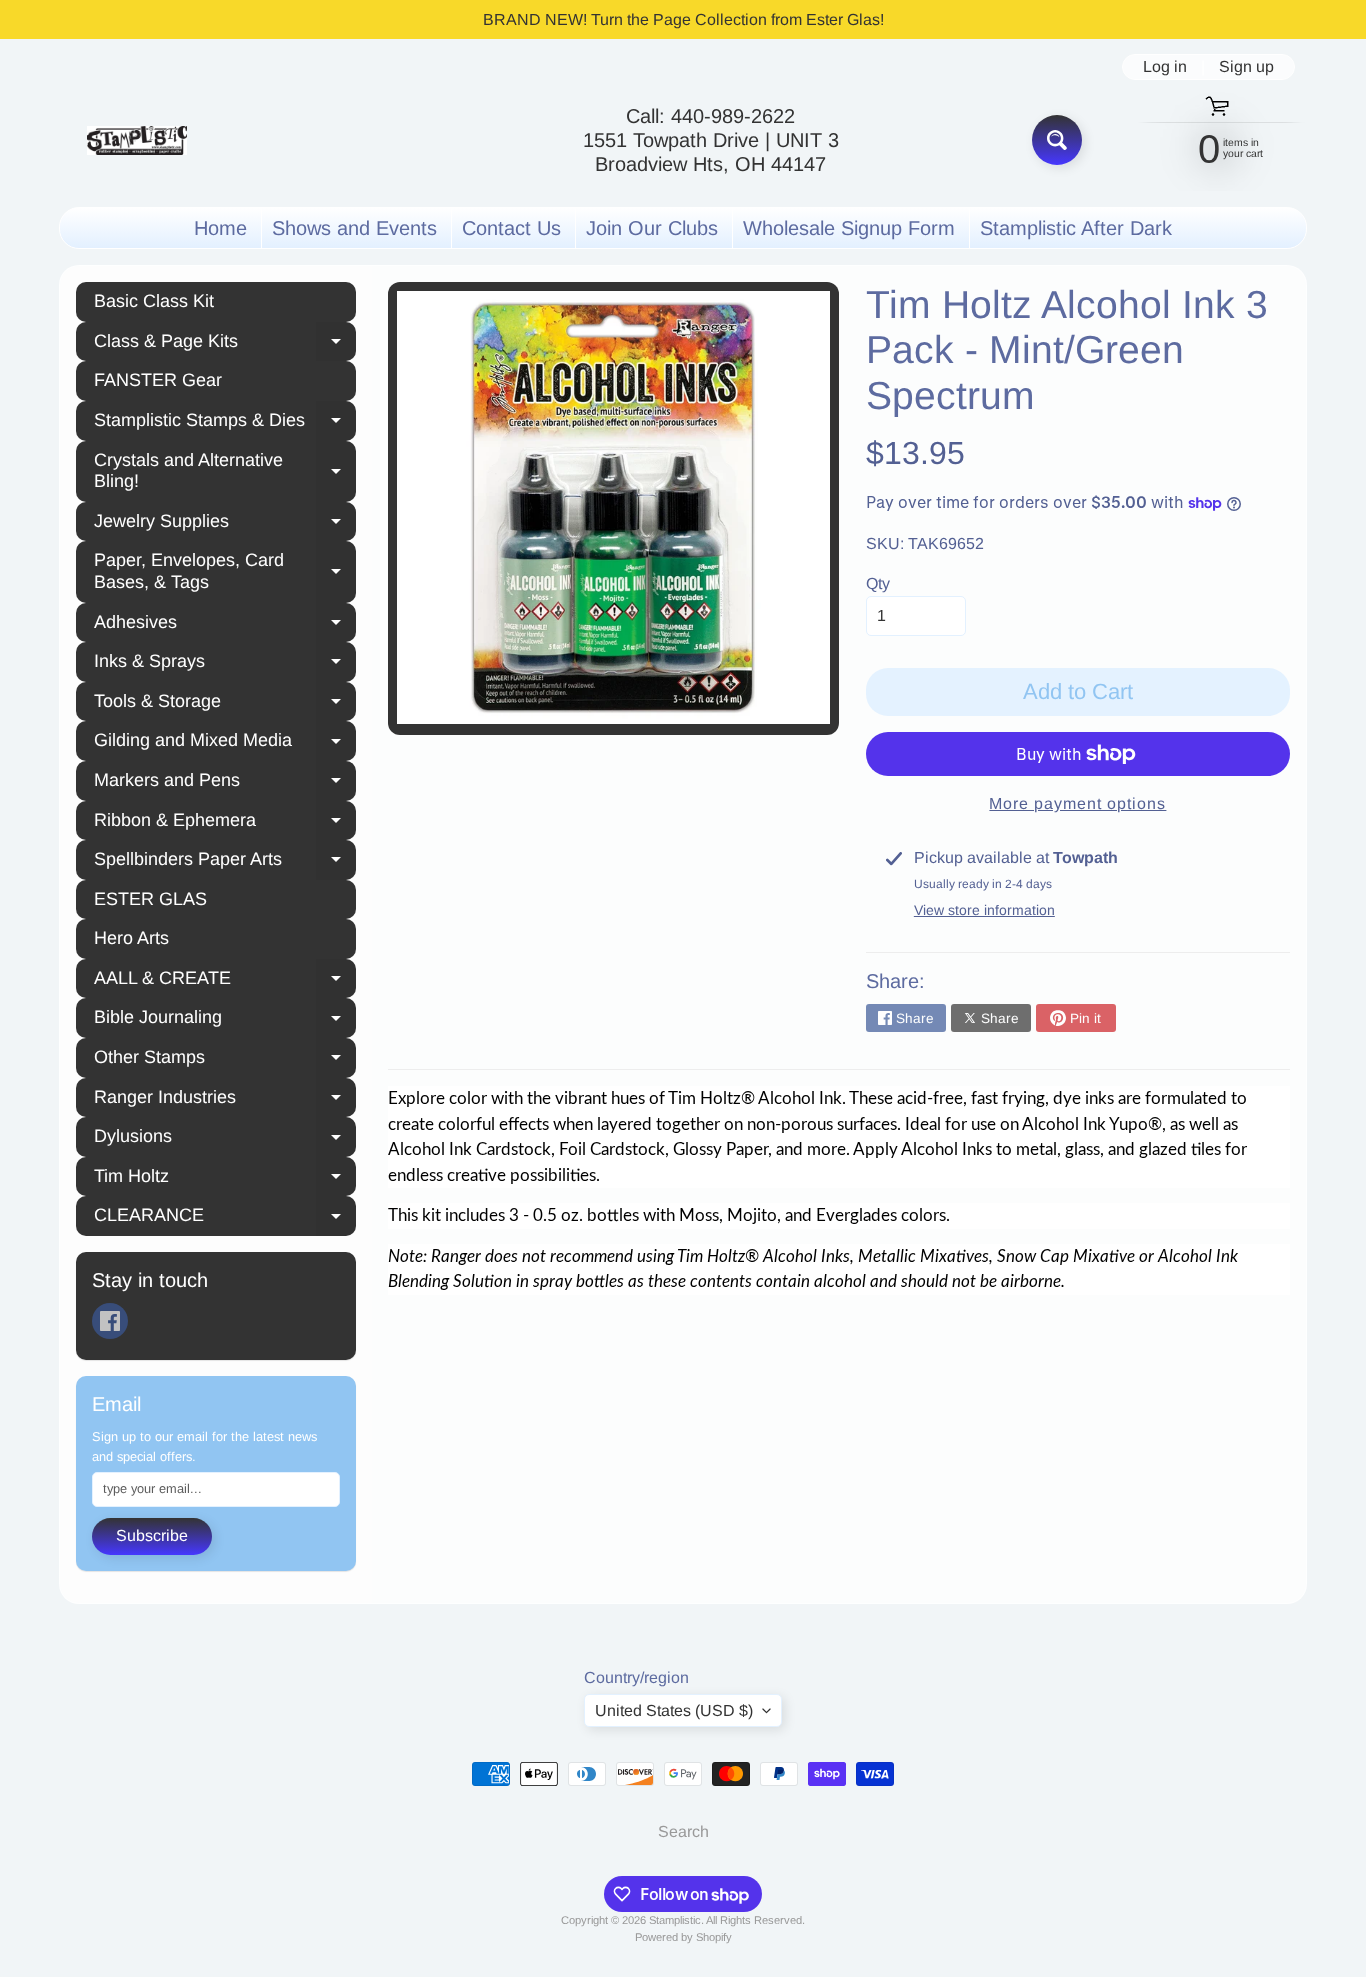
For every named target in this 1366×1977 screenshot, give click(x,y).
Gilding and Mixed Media (225, 743)
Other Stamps (225, 1060)
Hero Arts (131, 938)
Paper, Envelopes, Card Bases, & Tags (225, 571)
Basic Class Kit (154, 301)
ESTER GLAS (150, 899)
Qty (878, 583)
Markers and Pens (225, 783)
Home (220, 228)
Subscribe (152, 1535)
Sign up (1246, 67)
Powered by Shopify (683, 1937)
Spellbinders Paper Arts (225, 862)
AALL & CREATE (225, 981)
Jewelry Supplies (225, 524)
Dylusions (225, 1139)
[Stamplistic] (137, 140)
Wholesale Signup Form (849, 228)
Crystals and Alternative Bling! (225, 471)
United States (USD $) (674, 1710)
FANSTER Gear (158, 380)
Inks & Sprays (225, 664)
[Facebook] (110, 1321)
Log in (1165, 67)
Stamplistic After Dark (1076, 228)
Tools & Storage (225, 704)
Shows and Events (354, 228)
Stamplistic (675, 1920)
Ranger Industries (225, 1100)
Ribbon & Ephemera (225, 823)
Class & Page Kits (225, 344)
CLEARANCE (225, 1218)
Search (683, 1831)
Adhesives (225, 625)
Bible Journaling (225, 1020)
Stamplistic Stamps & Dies (225, 423)
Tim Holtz (225, 1179)
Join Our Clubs (652, 228)
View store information (984, 910)
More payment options (1077, 803)
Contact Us (511, 228)
